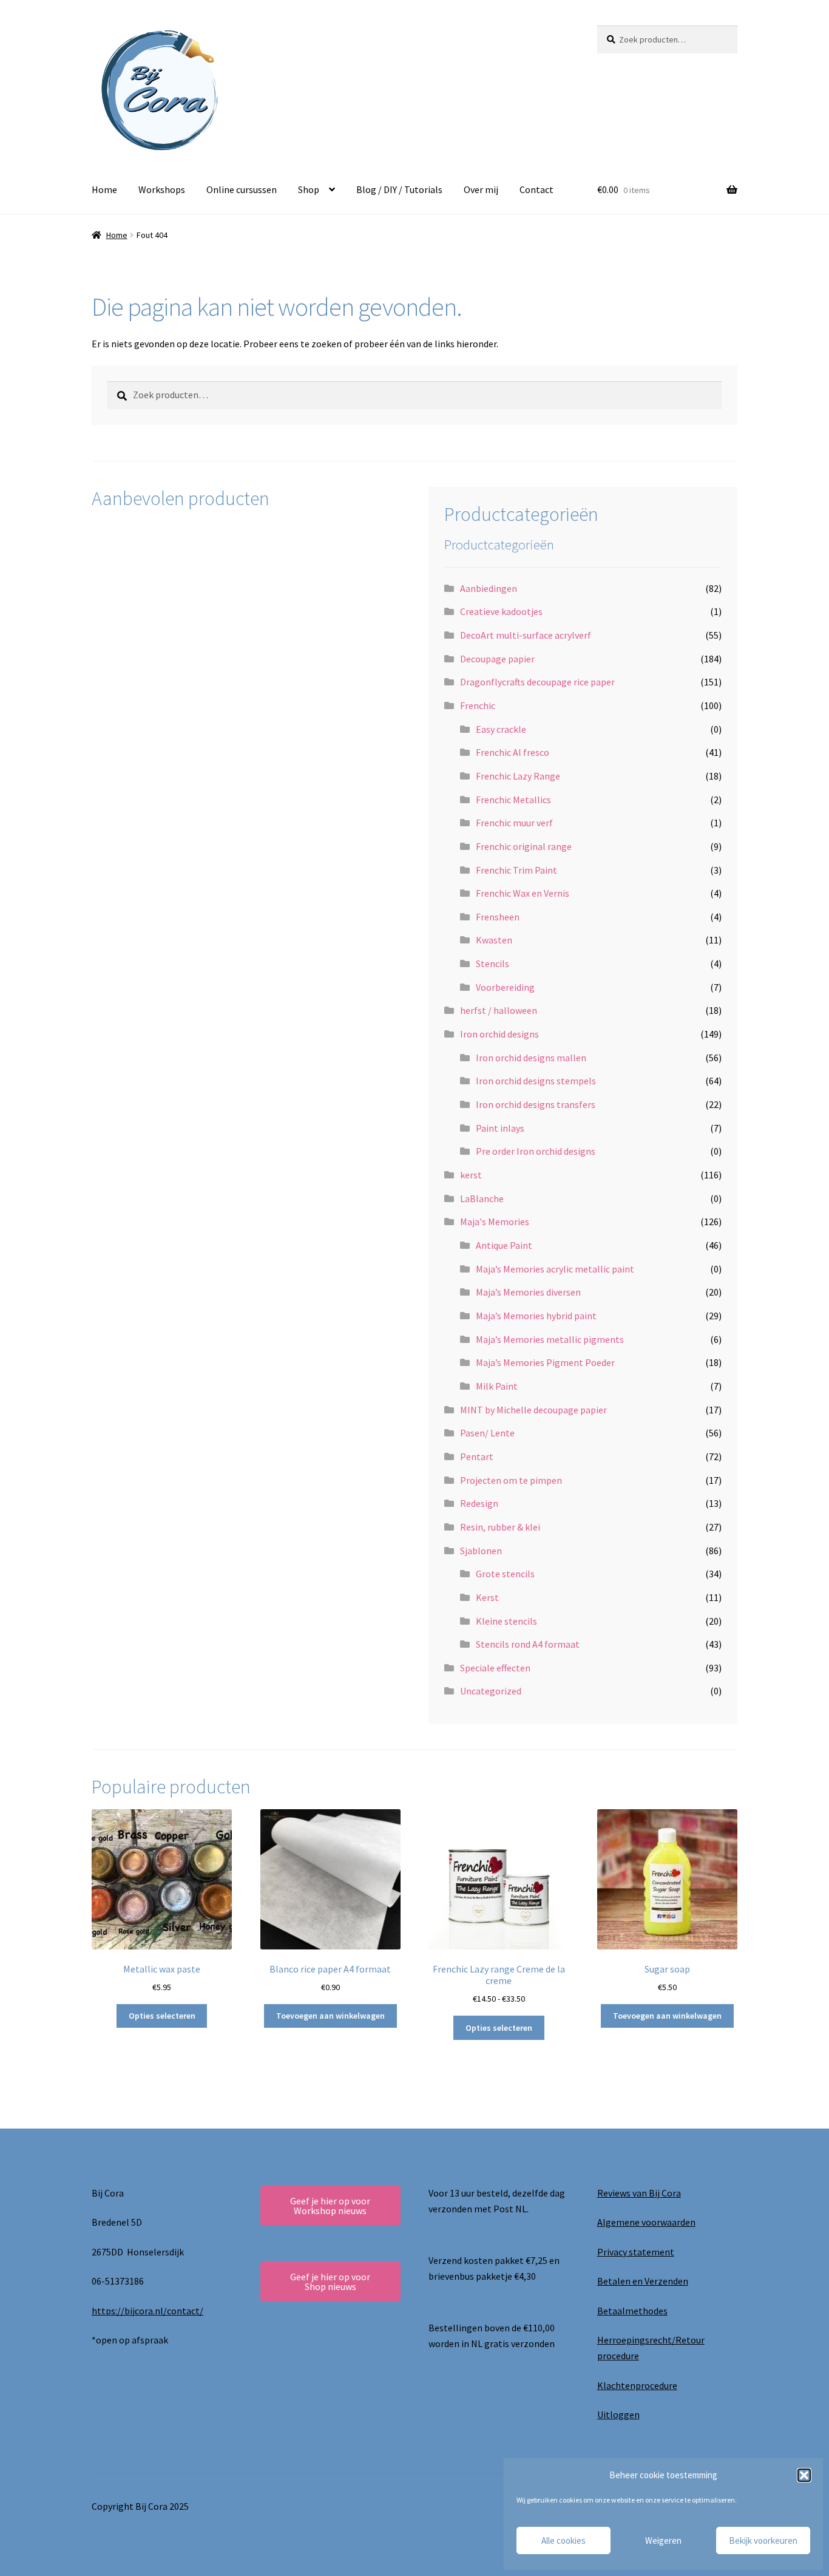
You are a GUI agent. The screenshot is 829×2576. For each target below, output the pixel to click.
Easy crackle (501, 729)
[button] (804, 2475)
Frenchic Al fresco (513, 752)
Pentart (477, 1456)
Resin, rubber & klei (500, 1527)
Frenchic (478, 705)
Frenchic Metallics (513, 800)
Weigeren (663, 2540)
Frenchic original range (524, 846)
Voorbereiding (505, 987)
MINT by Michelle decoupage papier (533, 1410)
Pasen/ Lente (487, 1433)
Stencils (492, 963)
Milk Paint (497, 1386)
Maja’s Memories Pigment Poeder (545, 1362)
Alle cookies (563, 2540)
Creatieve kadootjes (501, 611)
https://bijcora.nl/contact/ (147, 2311)
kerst (471, 1175)
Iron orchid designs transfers (536, 1104)
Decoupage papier (497, 659)
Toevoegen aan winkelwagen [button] (330, 2016)
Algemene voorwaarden (646, 2222)
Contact (536, 189)
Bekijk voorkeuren (763, 2540)
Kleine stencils (506, 1621)
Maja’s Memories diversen (528, 1292)
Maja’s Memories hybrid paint (536, 1316)
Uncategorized (491, 1691)
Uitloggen (618, 2415)
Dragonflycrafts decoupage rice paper (537, 682)
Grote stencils (505, 1574)
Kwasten (494, 940)
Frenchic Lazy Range (518, 776)
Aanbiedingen (489, 588)
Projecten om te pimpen (511, 1480)
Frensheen (498, 917)
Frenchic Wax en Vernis (523, 893)
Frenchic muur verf (514, 823)
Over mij (481, 189)
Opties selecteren (162, 2016)
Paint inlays (500, 1128)
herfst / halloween (499, 1010)
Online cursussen (242, 189)
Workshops (162, 189)
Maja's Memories (495, 1222)
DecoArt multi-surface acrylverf (526, 635)
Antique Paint (504, 1245)
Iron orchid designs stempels (536, 1081)
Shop (309, 189)
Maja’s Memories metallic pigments (550, 1339)
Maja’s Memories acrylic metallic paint (555, 1269)
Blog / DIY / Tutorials (399, 189)
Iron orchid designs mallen (531, 1058)
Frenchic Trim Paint (516, 870)
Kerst (487, 1597)
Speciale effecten (495, 1668)
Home (104, 189)
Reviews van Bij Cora (639, 2193)
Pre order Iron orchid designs (536, 1151)
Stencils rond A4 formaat (528, 1644)
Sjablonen (481, 1551)
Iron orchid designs (499, 1034)
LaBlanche (482, 1198)
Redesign (479, 1503)
